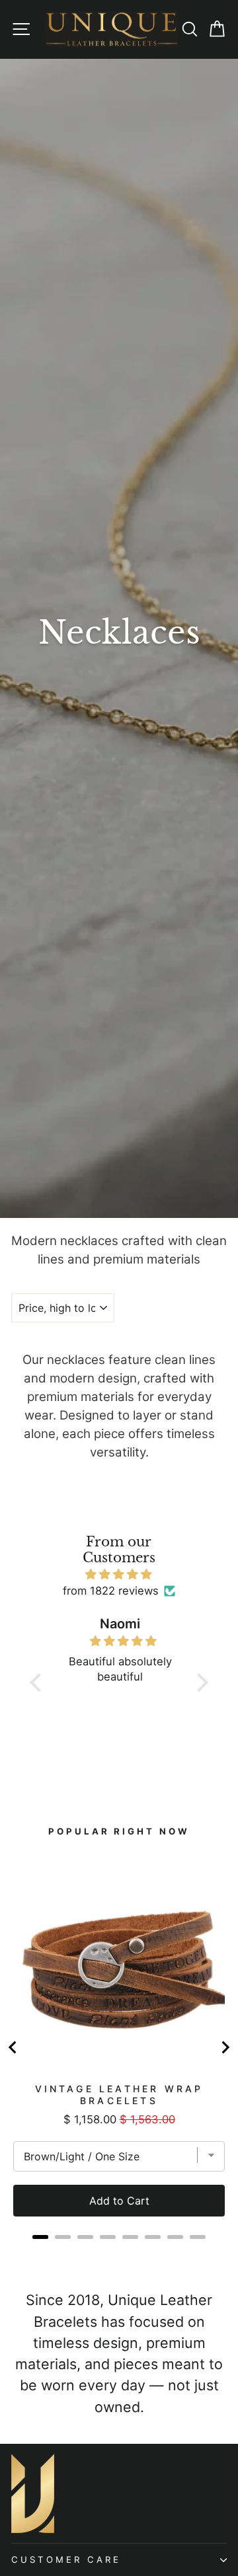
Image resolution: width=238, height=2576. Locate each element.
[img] (119, 1574)
